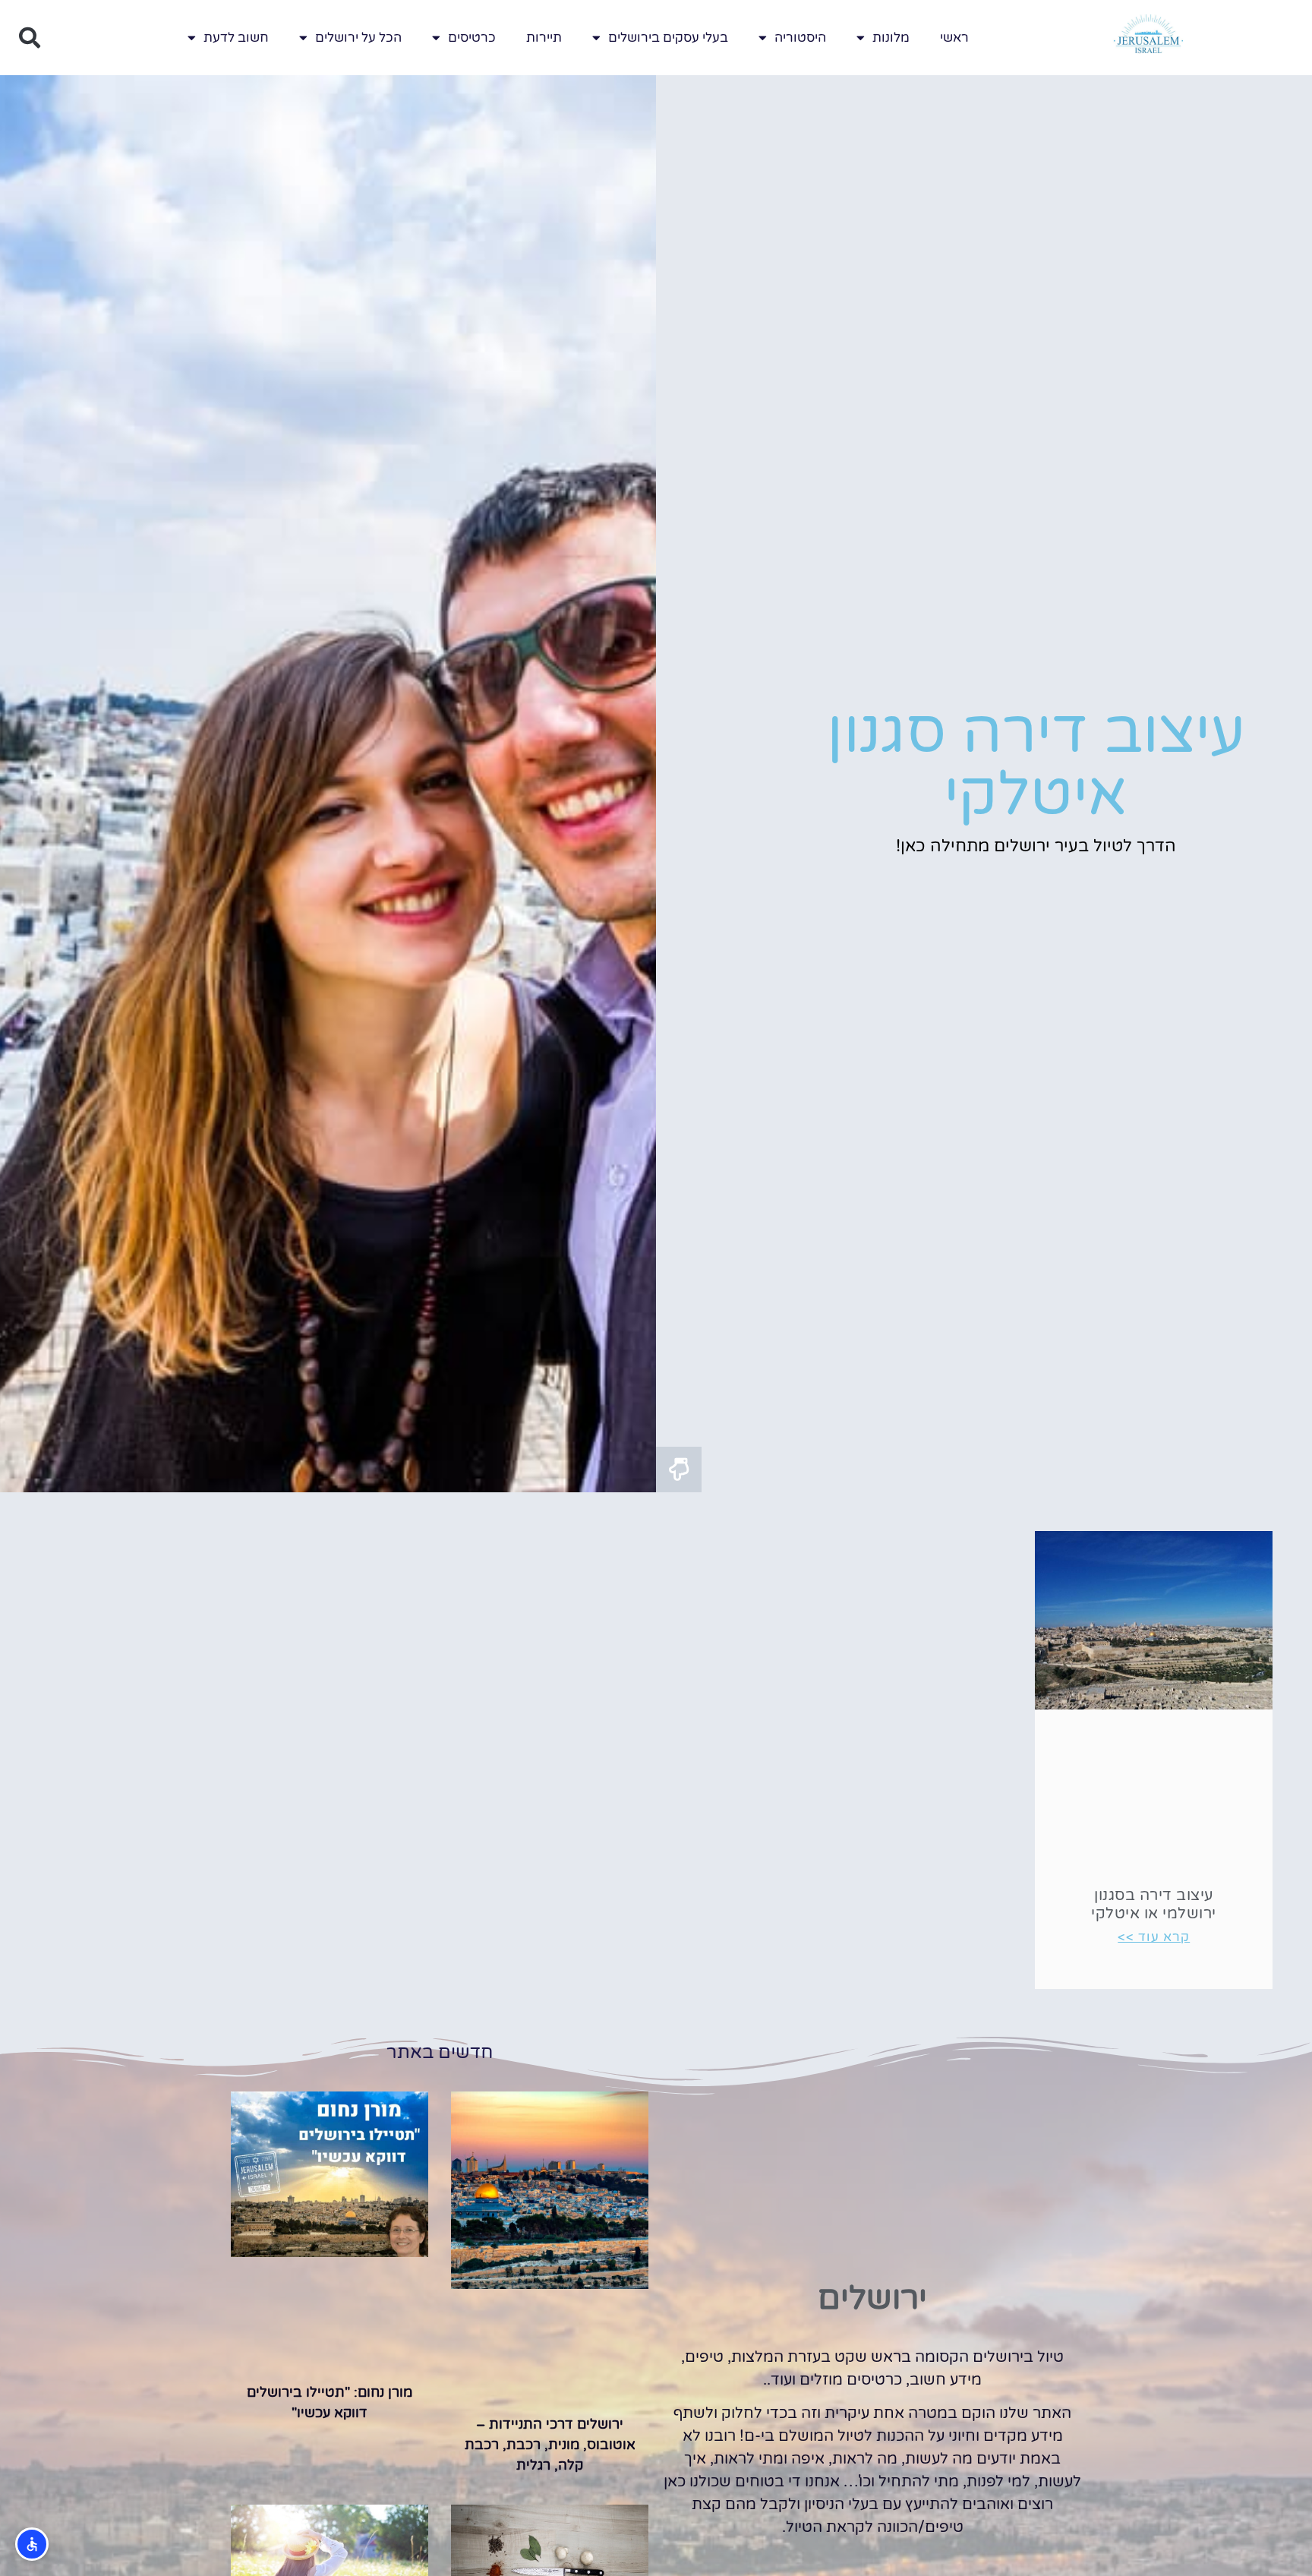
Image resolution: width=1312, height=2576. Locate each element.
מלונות (891, 38)
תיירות (544, 38)
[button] (30, 38)
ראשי (954, 38)
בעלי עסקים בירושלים (668, 38)
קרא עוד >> (1154, 1937)
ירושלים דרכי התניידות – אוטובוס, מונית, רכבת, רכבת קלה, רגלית (550, 2445)
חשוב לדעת (236, 38)
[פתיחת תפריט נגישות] (32, 2544)
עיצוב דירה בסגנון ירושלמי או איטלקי (1154, 1905)
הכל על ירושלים (358, 38)
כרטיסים (472, 38)
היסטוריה (800, 38)
